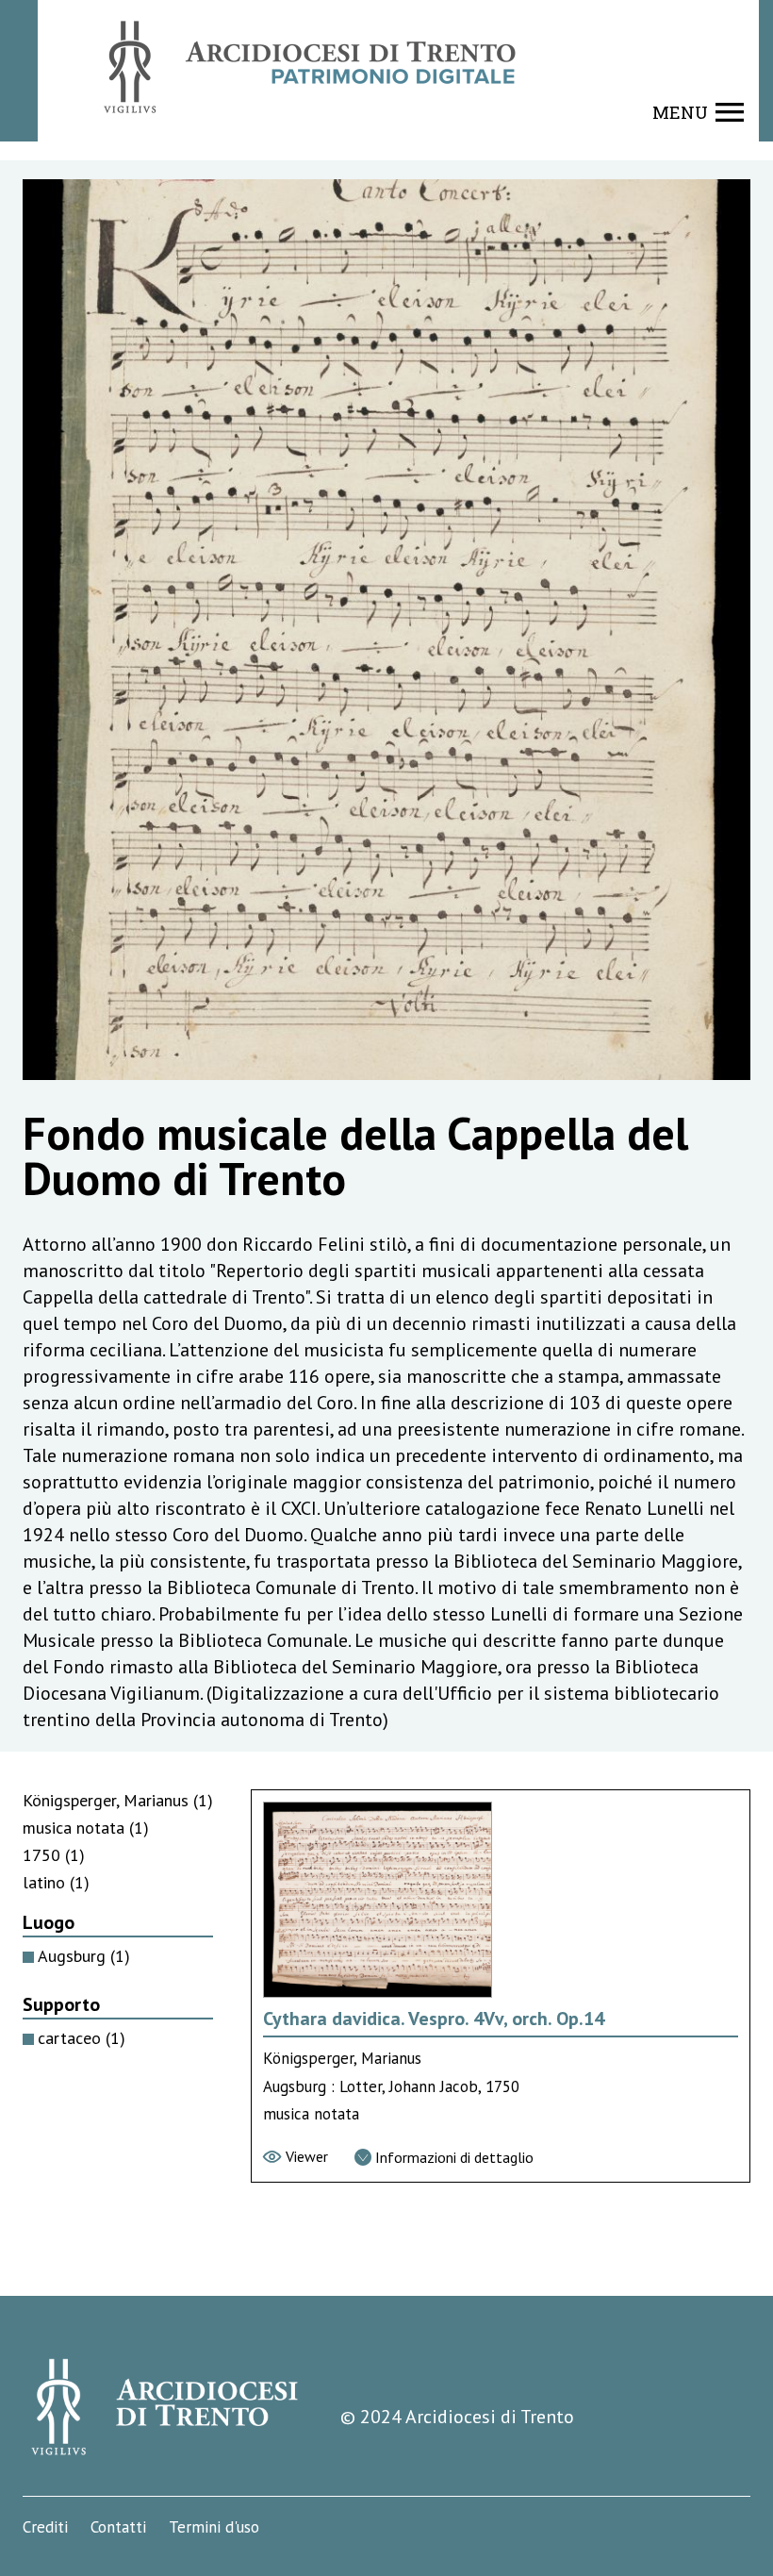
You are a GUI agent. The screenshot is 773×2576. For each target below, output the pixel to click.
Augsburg (84, 1956)
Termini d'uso (214, 2527)
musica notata (86, 1828)
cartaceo (82, 2038)
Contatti (118, 2527)
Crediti (45, 2527)
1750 (54, 1855)
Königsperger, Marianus (118, 1800)
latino (56, 1882)
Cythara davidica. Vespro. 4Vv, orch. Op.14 (434, 2019)
